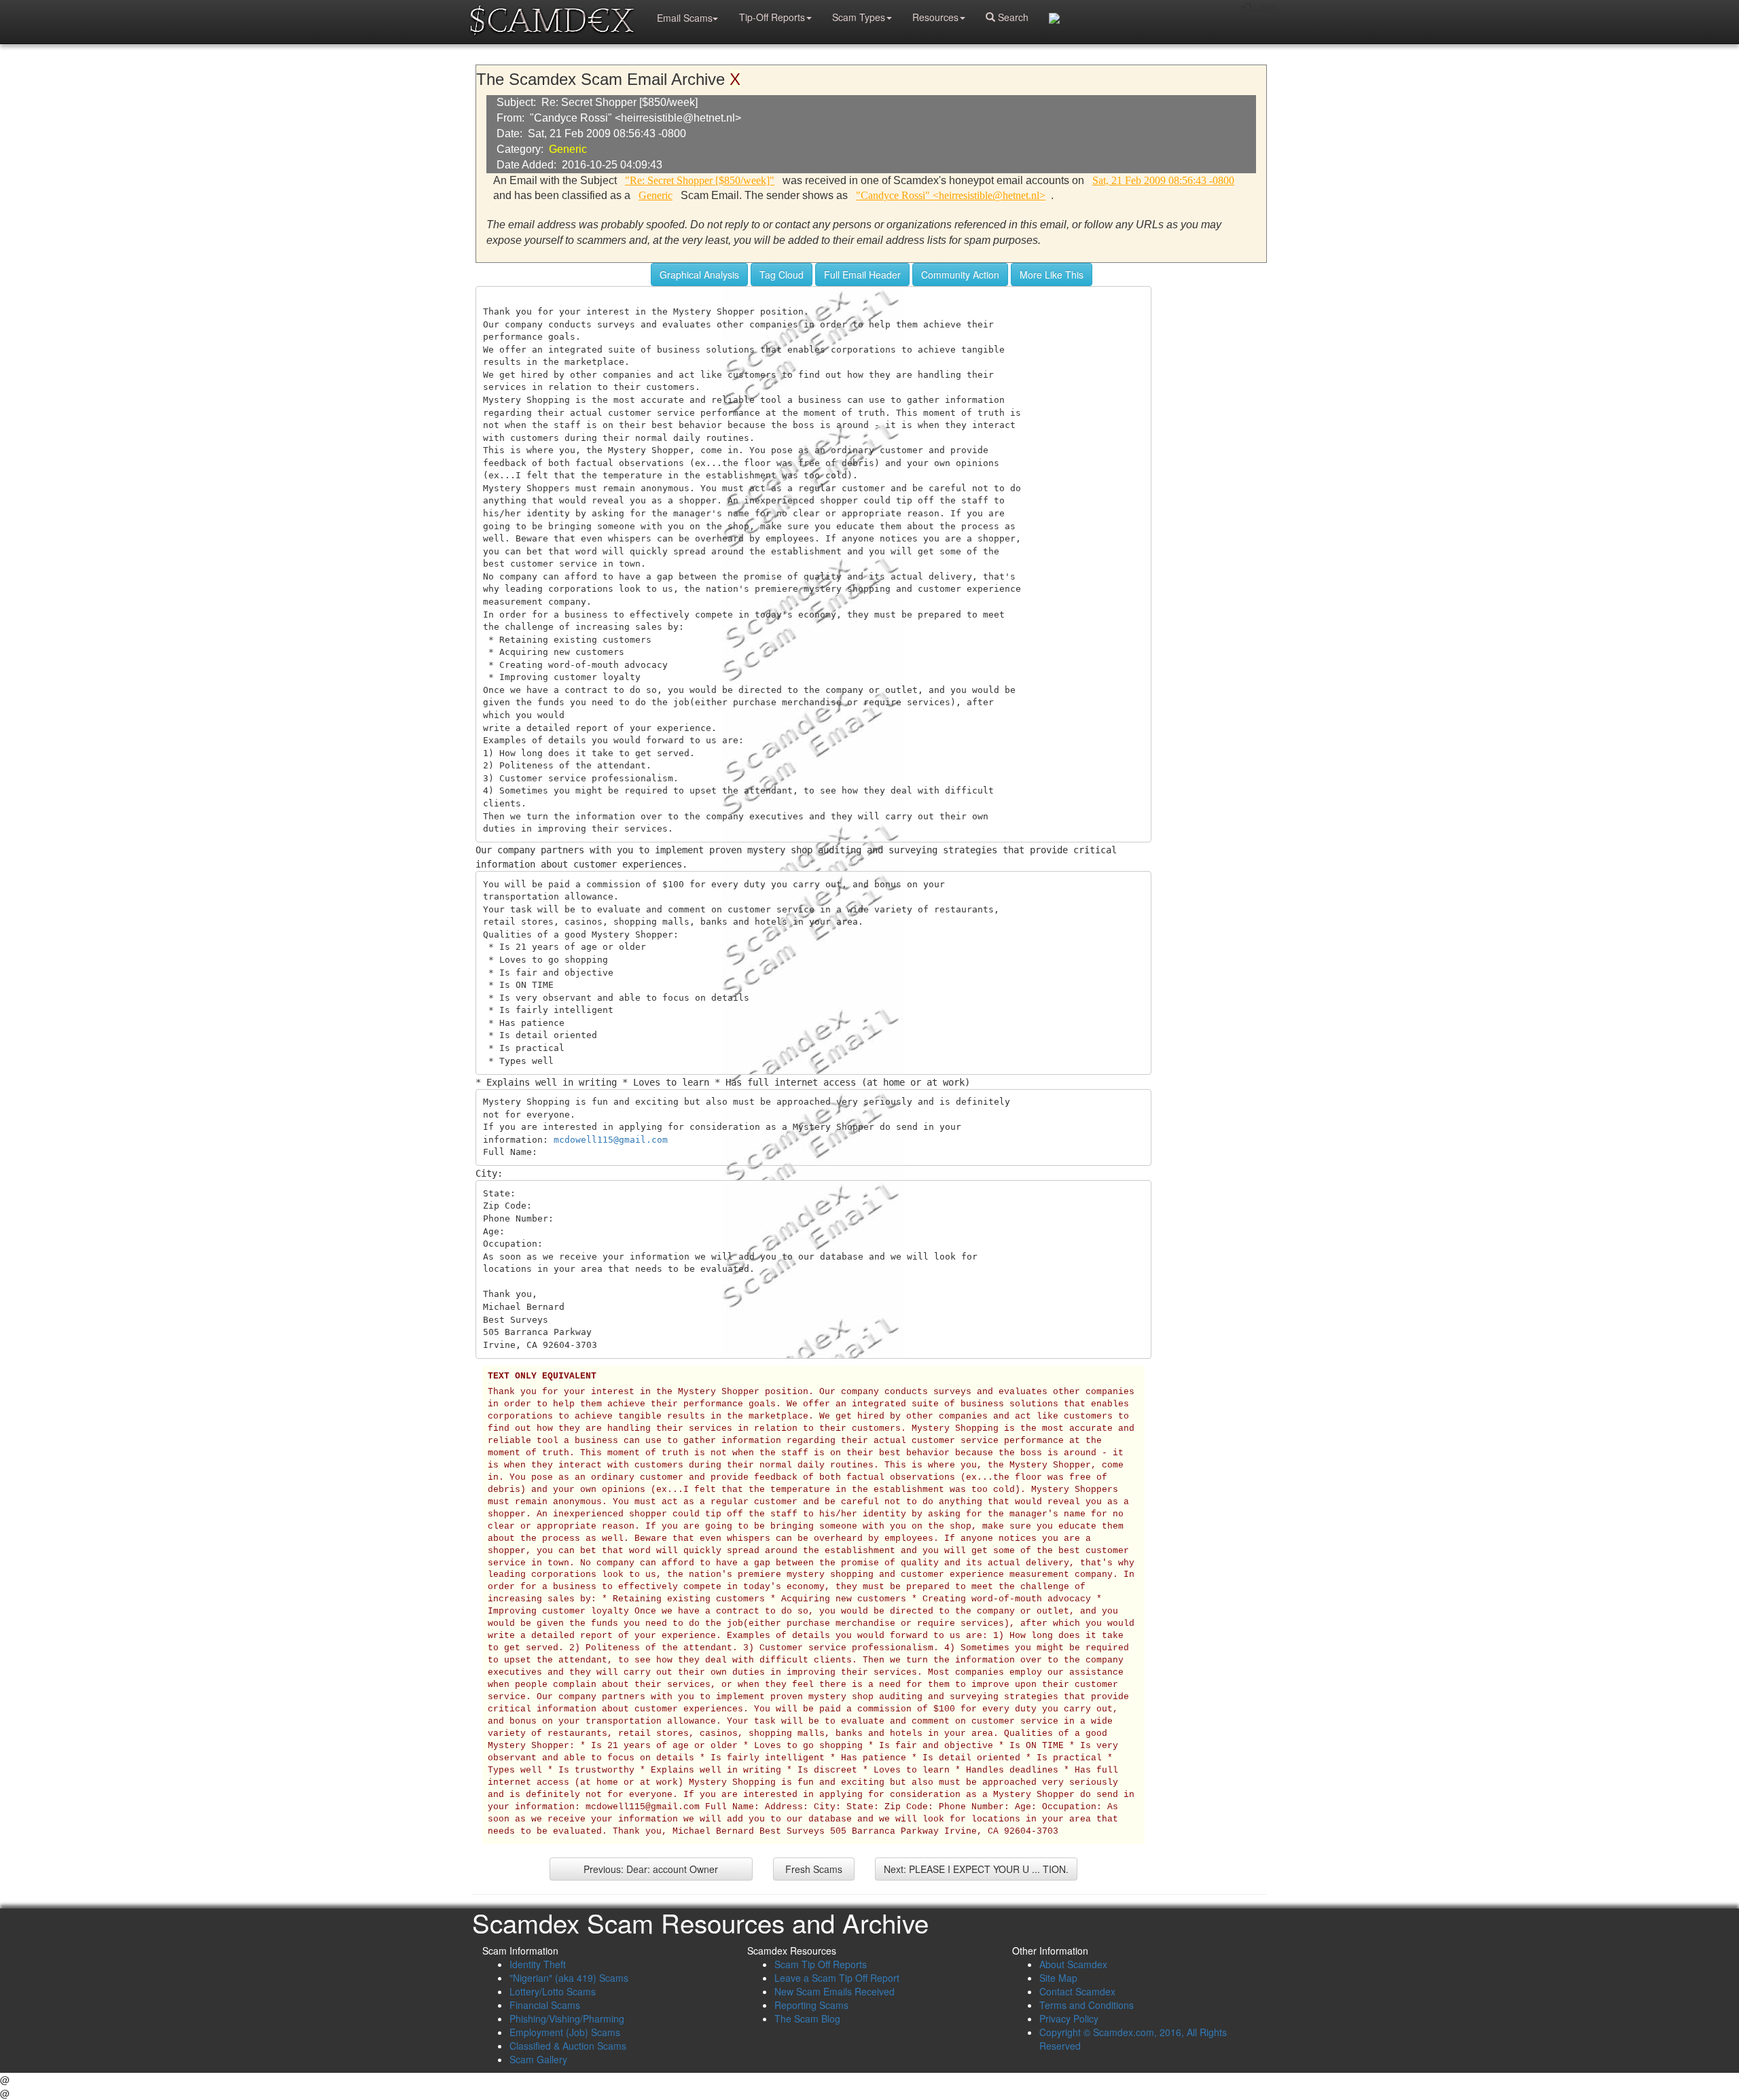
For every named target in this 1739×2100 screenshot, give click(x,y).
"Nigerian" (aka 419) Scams (569, 1978)
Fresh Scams (814, 1869)
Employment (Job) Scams (565, 2032)
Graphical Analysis (699, 274)
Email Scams (685, 18)
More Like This (1052, 274)
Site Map (1058, 1978)
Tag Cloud (782, 274)
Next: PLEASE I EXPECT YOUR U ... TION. (976, 1869)
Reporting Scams (811, 2005)
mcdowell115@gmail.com (611, 1140)
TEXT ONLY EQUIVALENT (542, 1376)
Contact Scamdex (1077, 1991)
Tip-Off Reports (772, 17)
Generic (568, 149)
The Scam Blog (807, 2018)
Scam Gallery (538, 2059)
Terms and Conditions (1087, 2005)
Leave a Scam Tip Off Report (837, 1978)
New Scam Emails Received (835, 1991)
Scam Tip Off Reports (821, 1964)
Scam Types (859, 17)
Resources (935, 17)
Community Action (960, 274)
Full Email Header (862, 274)
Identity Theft (538, 1964)
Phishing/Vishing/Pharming (567, 2018)
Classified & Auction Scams (568, 2046)
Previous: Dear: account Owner (651, 1869)
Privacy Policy (1069, 2018)
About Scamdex (1073, 1964)
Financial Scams (545, 2005)
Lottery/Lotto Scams (553, 1991)
